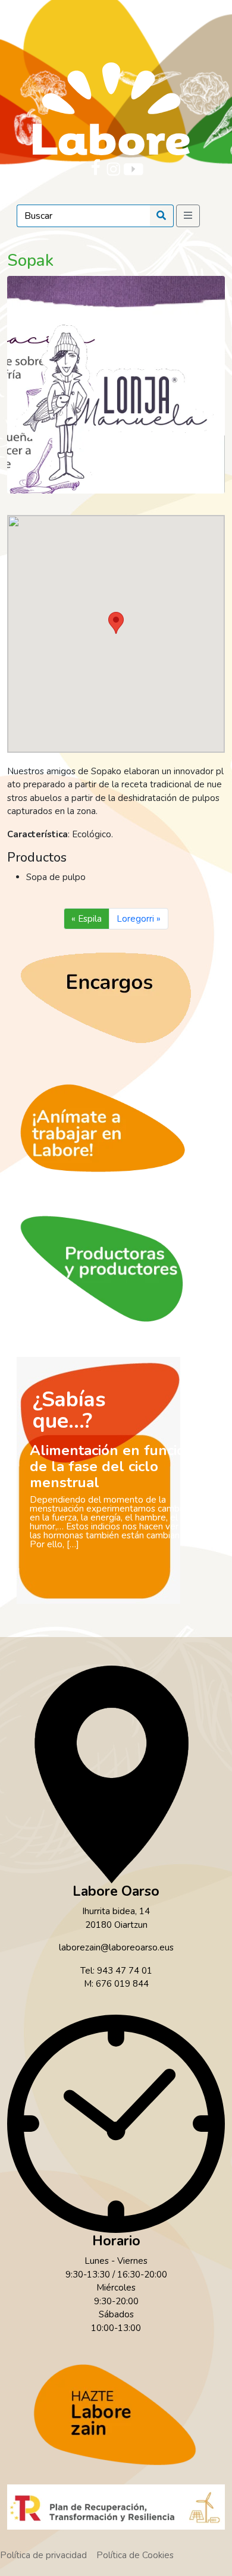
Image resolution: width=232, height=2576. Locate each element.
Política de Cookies (135, 2555)
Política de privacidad (43, 2555)
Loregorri (135, 919)
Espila (90, 919)
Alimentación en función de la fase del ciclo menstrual (112, 1466)
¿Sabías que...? (69, 1410)
